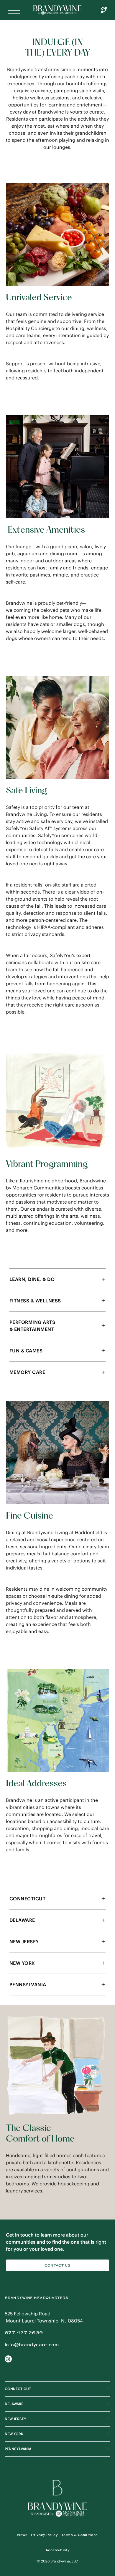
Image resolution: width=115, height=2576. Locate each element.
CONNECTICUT (18, 2389)
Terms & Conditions (80, 2535)
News (22, 2535)
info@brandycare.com (32, 2345)
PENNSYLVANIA (18, 2449)
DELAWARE (14, 2404)
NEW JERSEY (15, 2419)
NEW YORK (14, 2434)
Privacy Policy (44, 2535)
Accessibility (57, 2550)
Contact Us (57, 2265)
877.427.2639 (24, 2333)
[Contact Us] (104, 10)
